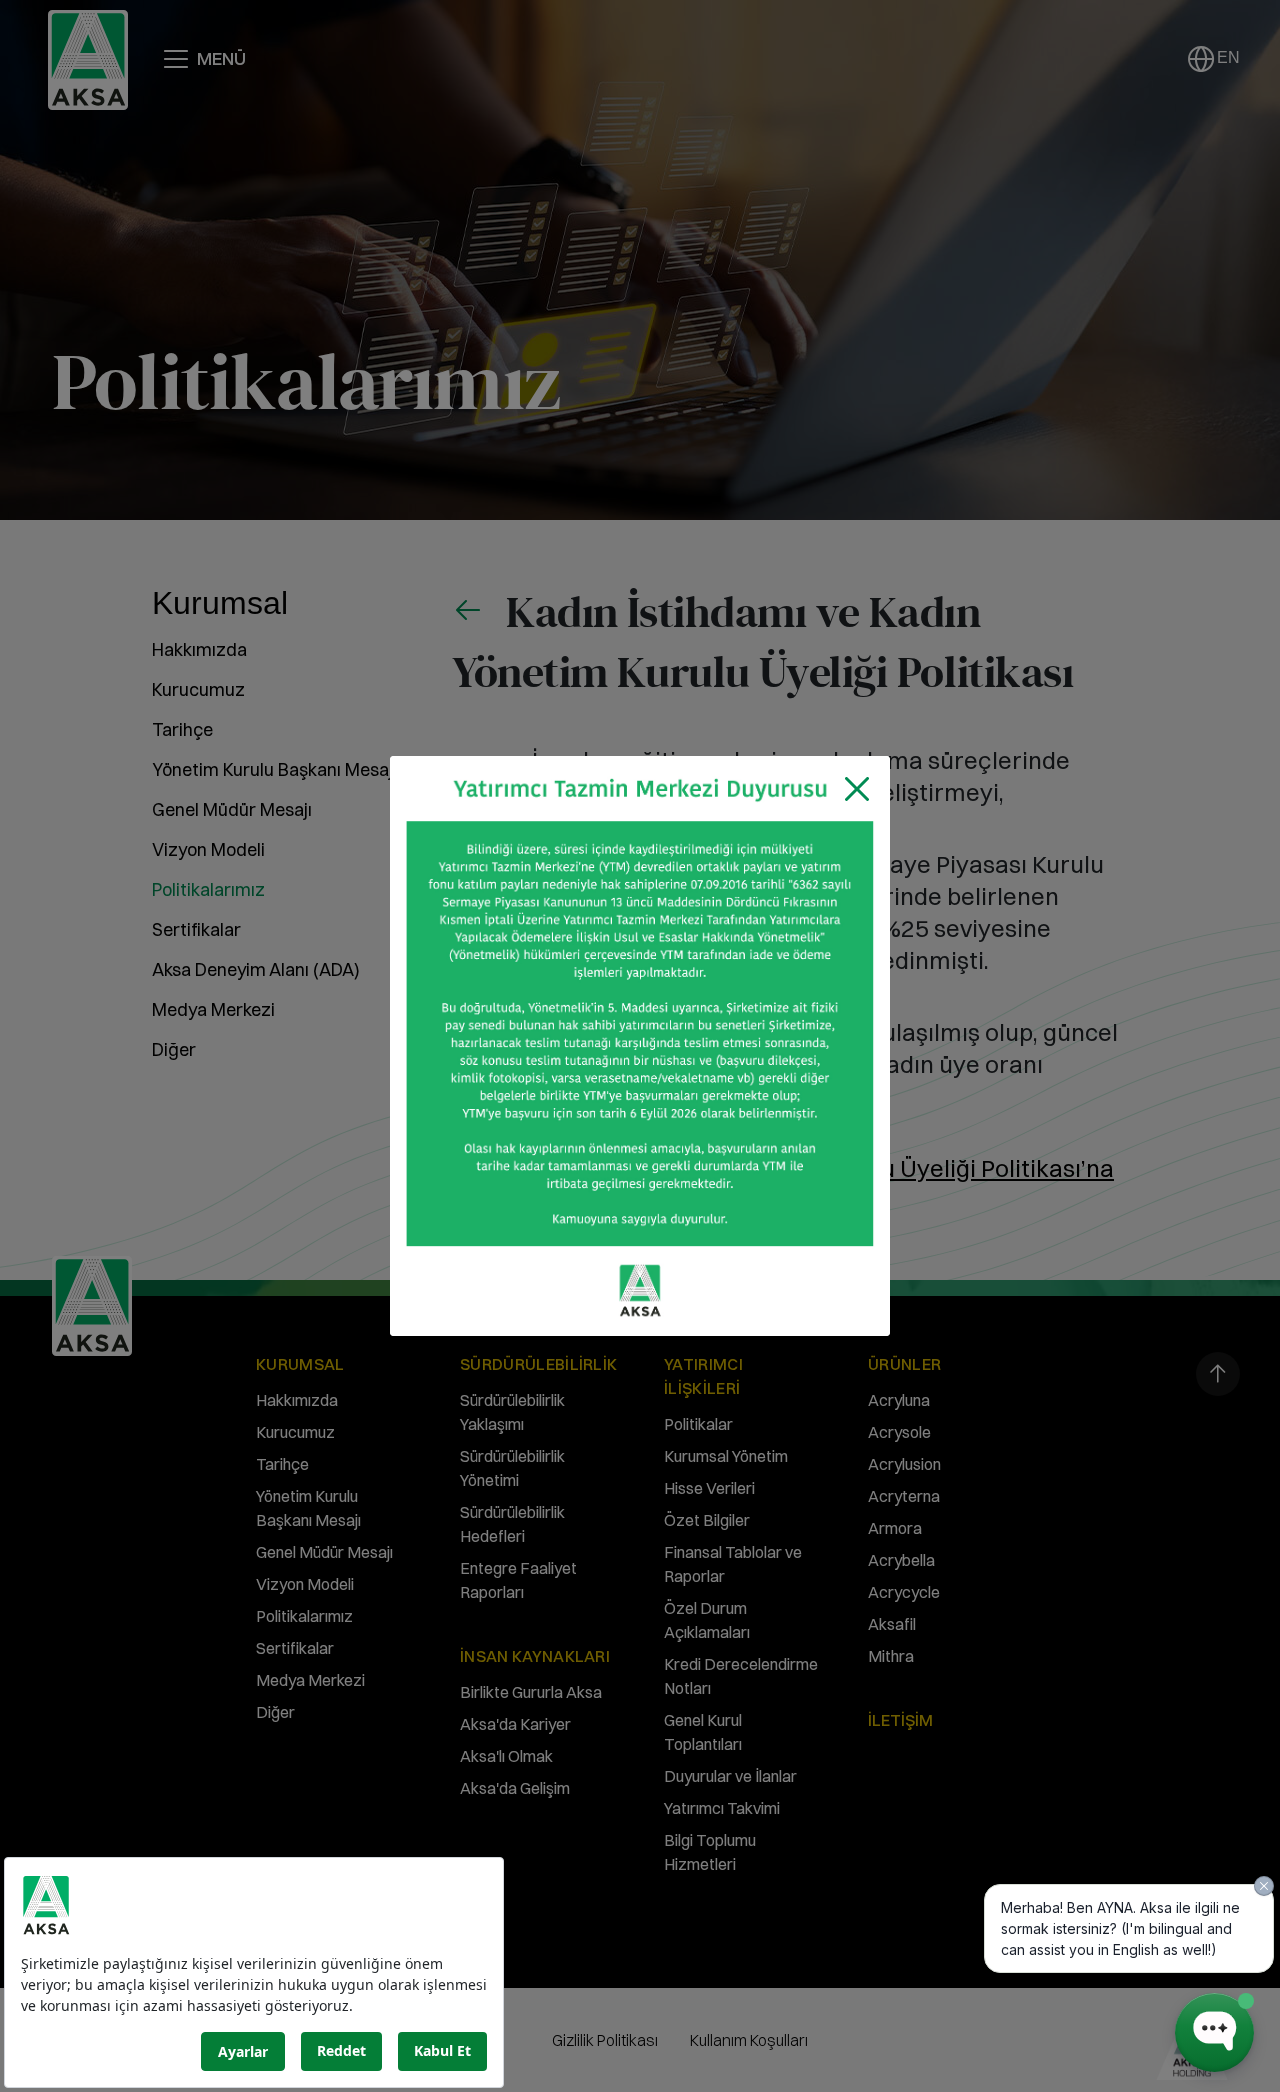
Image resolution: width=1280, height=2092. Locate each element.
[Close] (857, 789)
